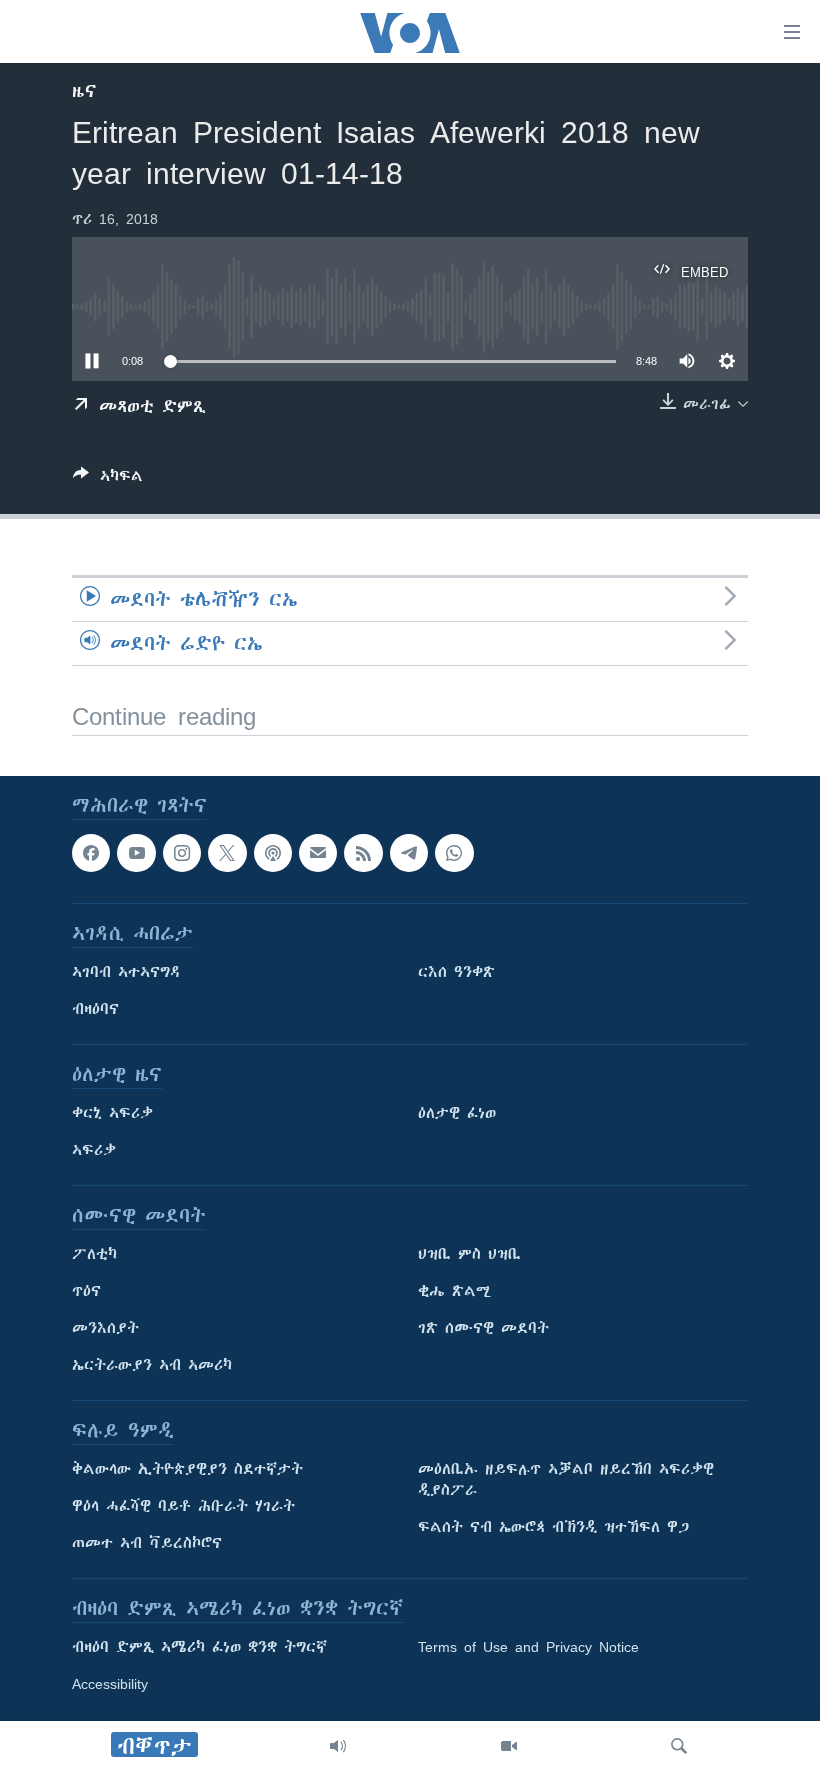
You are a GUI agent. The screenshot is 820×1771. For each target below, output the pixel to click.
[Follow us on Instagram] (182, 853)
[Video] (509, 1746)
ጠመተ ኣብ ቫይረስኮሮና (147, 1543)
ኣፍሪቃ (94, 1150)
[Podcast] (273, 853)
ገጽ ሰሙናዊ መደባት (483, 1328)
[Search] (679, 1746)
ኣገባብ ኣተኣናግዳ (126, 972)
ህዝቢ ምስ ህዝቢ (469, 1254)
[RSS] (363, 853)
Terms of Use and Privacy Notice (528, 1647)
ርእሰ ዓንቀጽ (456, 972)
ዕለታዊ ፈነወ (457, 1113)
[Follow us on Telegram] (409, 853)
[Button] (108, 479)
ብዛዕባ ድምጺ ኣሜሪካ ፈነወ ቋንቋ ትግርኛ (199, 1647)
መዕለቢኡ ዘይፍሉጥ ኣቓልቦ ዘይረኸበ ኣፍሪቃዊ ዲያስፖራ (566, 1479)
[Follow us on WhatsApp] (454, 853)
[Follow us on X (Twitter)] (227, 853)
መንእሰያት (105, 1328)
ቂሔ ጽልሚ (454, 1291)
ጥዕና (86, 1291)
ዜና (84, 91)
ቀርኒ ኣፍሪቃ (112, 1113)
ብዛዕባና (95, 1009)
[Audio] (338, 1746)
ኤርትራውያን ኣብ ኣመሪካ (152, 1365)
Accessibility (110, 1684)
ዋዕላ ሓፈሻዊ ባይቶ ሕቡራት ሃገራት (183, 1506)
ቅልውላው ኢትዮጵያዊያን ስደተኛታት (187, 1469)
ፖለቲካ (94, 1254)
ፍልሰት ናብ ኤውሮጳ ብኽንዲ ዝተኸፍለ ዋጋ (553, 1527)
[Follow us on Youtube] (136, 853)
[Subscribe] (318, 853)
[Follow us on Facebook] (91, 853)
